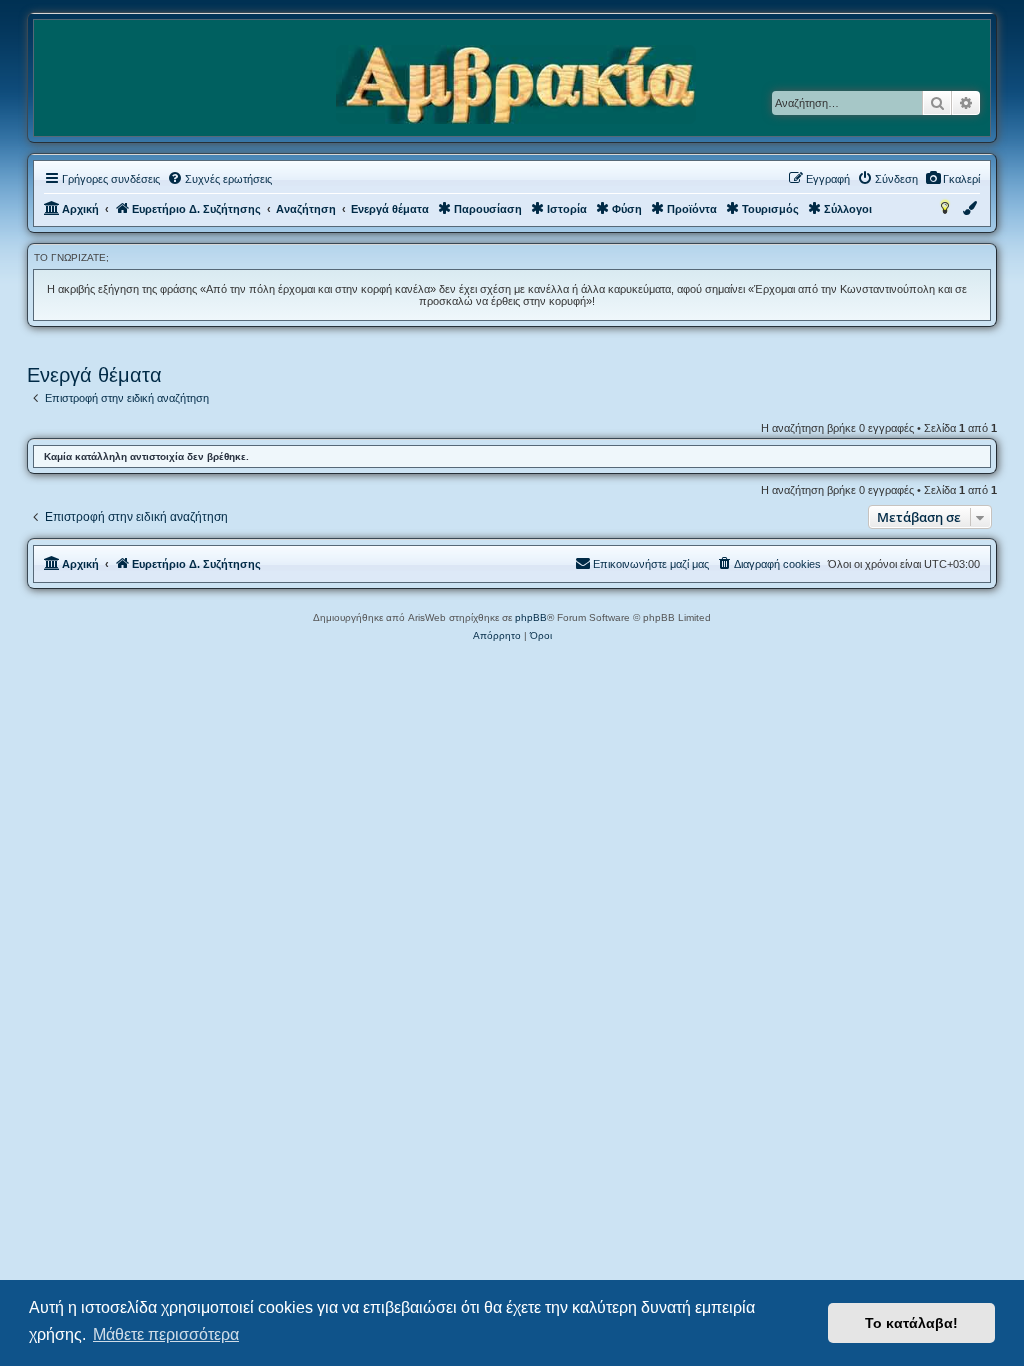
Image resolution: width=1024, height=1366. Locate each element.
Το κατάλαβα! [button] (911, 1323)
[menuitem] (952, 179)
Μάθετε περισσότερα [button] (166, 1334)
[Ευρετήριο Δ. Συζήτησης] (515, 85)
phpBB (531, 617)
